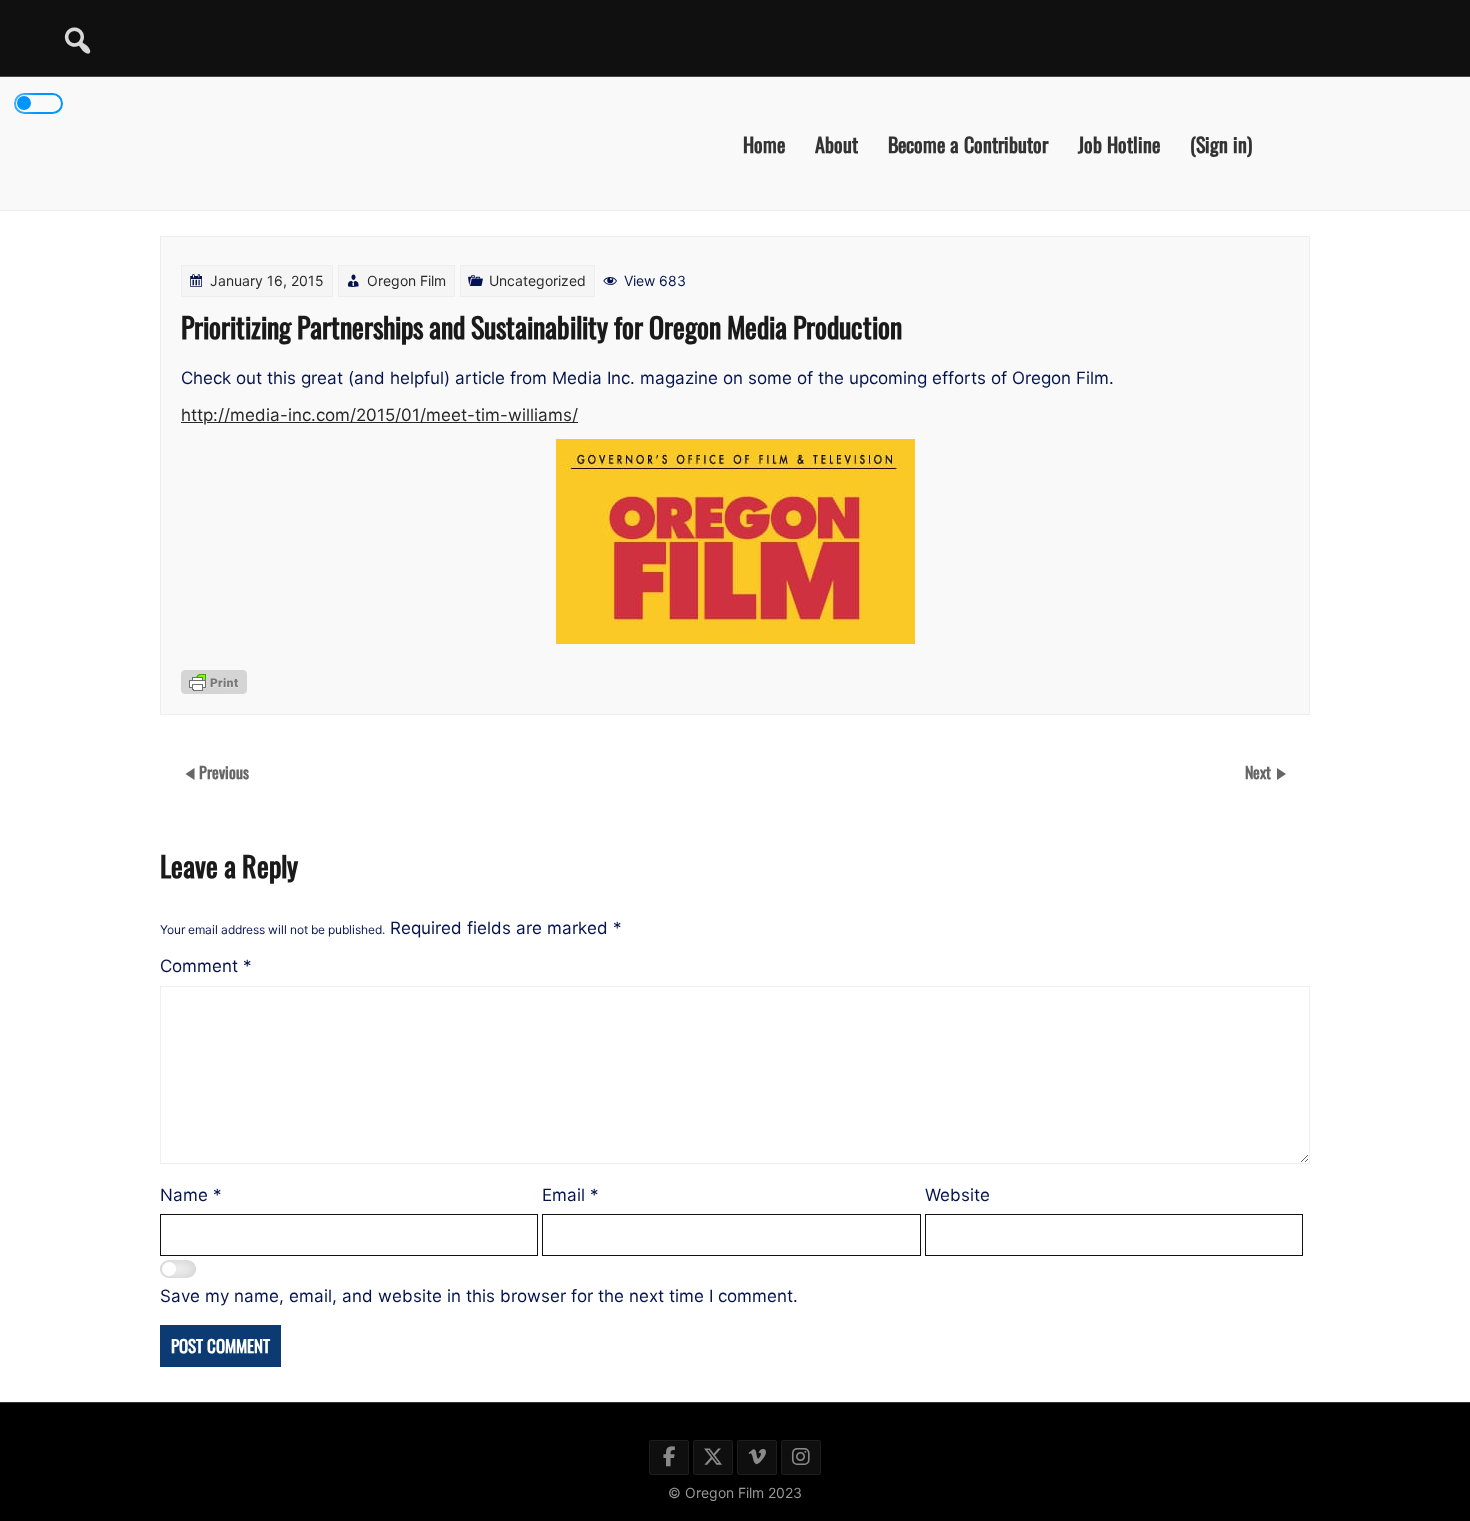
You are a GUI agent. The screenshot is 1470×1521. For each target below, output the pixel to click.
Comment (206, 966)
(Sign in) (1221, 143)
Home (764, 143)
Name (191, 1195)
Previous (224, 772)
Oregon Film (406, 280)
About (836, 143)
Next (1260, 772)
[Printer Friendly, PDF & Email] (214, 682)
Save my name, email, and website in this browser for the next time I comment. (479, 1296)
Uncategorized (537, 280)
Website (957, 1195)
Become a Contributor (968, 143)
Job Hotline (1119, 143)
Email (570, 1195)
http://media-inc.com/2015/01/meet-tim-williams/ (379, 415)
